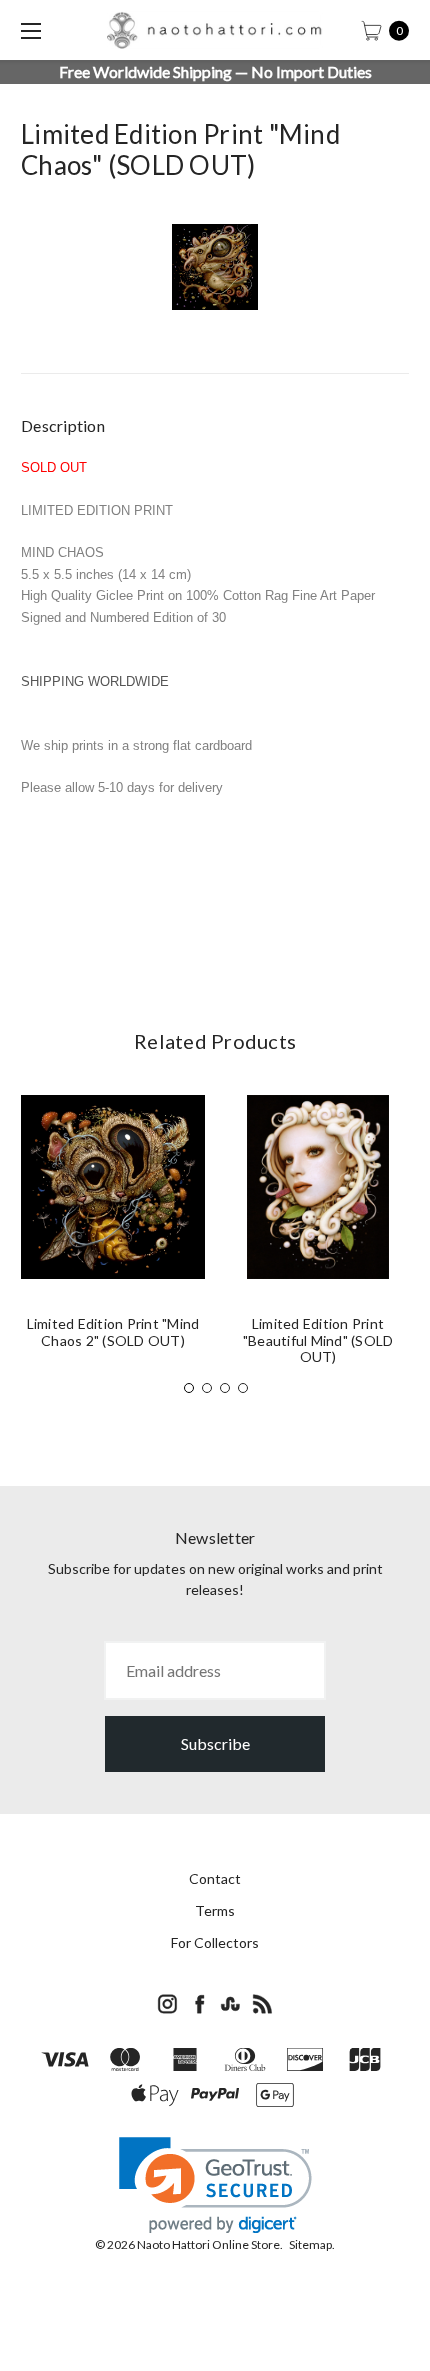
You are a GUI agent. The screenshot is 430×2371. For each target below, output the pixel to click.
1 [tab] (189, 1388)
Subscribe (215, 1743)
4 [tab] (243, 1388)
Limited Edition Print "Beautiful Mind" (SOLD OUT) (318, 1340)
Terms (215, 1910)
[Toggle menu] (30, 30)
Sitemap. (312, 2244)
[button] (215, 2185)
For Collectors (215, 1942)
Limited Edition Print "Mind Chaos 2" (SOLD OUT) (113, 1332)
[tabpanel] (113, 1230)
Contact (215, 1878)
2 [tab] (207, 1388)
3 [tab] (225, 1388)
